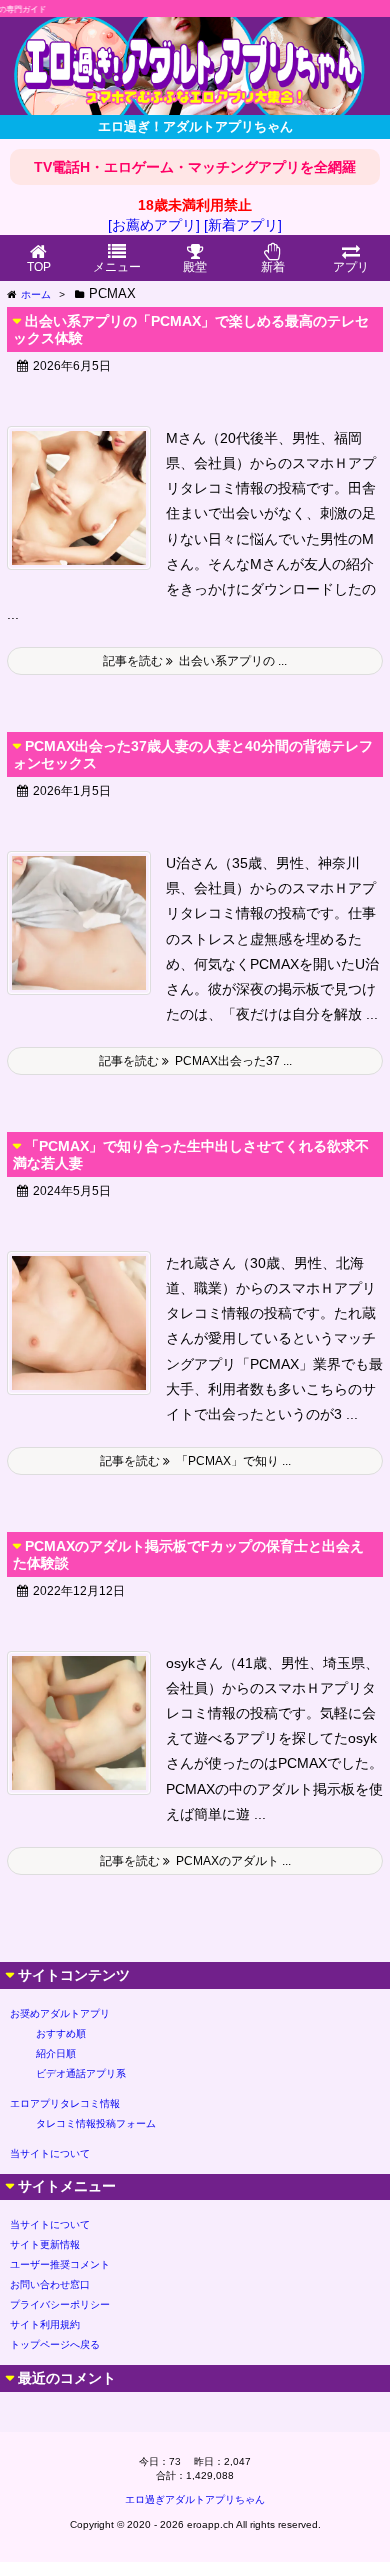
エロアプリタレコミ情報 (65, 2103)
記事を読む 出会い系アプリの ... (195, 661)
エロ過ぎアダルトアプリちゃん (195, 2499)
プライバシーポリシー (60, 2304)
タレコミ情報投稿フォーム (96, 2123)
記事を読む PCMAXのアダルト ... (195, 1861)
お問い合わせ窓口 (50, 2284)
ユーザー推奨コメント (60, 2264)
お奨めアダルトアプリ (60, 2013)
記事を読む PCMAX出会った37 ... (195, 1061)
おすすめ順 (61, 2033)
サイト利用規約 (45, 2324)
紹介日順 (56, 2053)
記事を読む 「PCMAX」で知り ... (195, 1461)
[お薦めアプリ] (154, 225)
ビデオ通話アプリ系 (81, 2073)
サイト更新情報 (45, 2244)
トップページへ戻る (55, 2344)
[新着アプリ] (243, 225)
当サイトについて (50, 2153)
